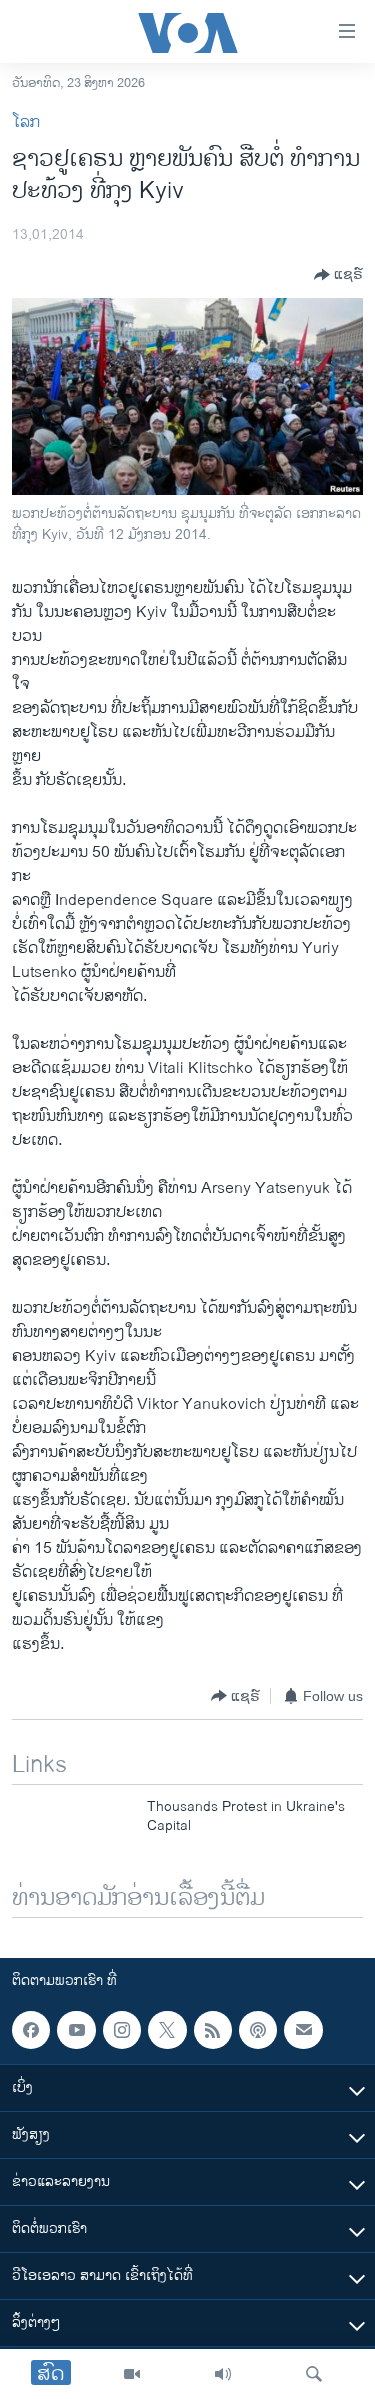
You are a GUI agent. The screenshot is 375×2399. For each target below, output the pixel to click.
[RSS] (213, 2030)
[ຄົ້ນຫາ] (314, 2374)
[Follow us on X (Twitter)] (167, 2030)
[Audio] (223, 2374)
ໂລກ (26, 122)
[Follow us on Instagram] (122, 2030)
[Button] (338, 275)
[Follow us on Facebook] (31, 2030)
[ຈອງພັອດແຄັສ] (303, 2030)
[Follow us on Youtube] (76, 2030)
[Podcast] (258, 2030)
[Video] (132, 2374)
